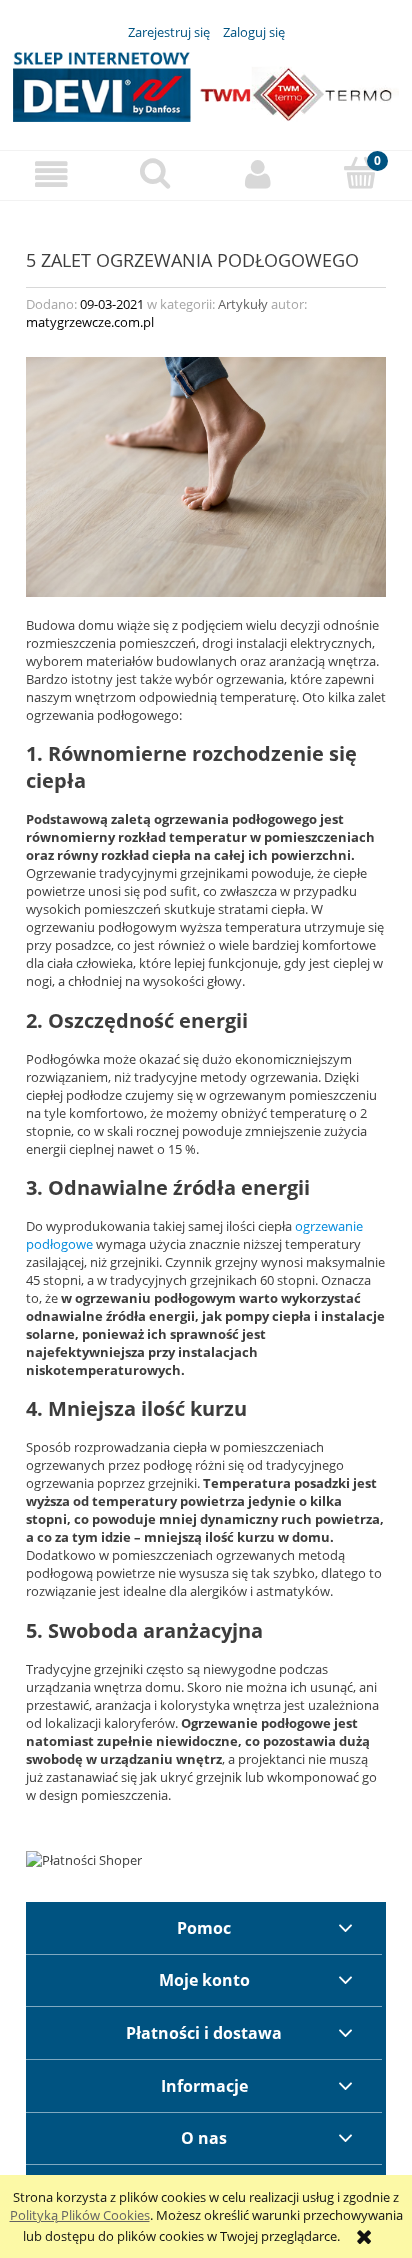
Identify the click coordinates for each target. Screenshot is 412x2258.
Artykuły (243, 304)
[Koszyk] (360, 173)
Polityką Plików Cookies (80, 2215)
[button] (51, 174)
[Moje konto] (257, 174)
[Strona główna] (206, 84)
